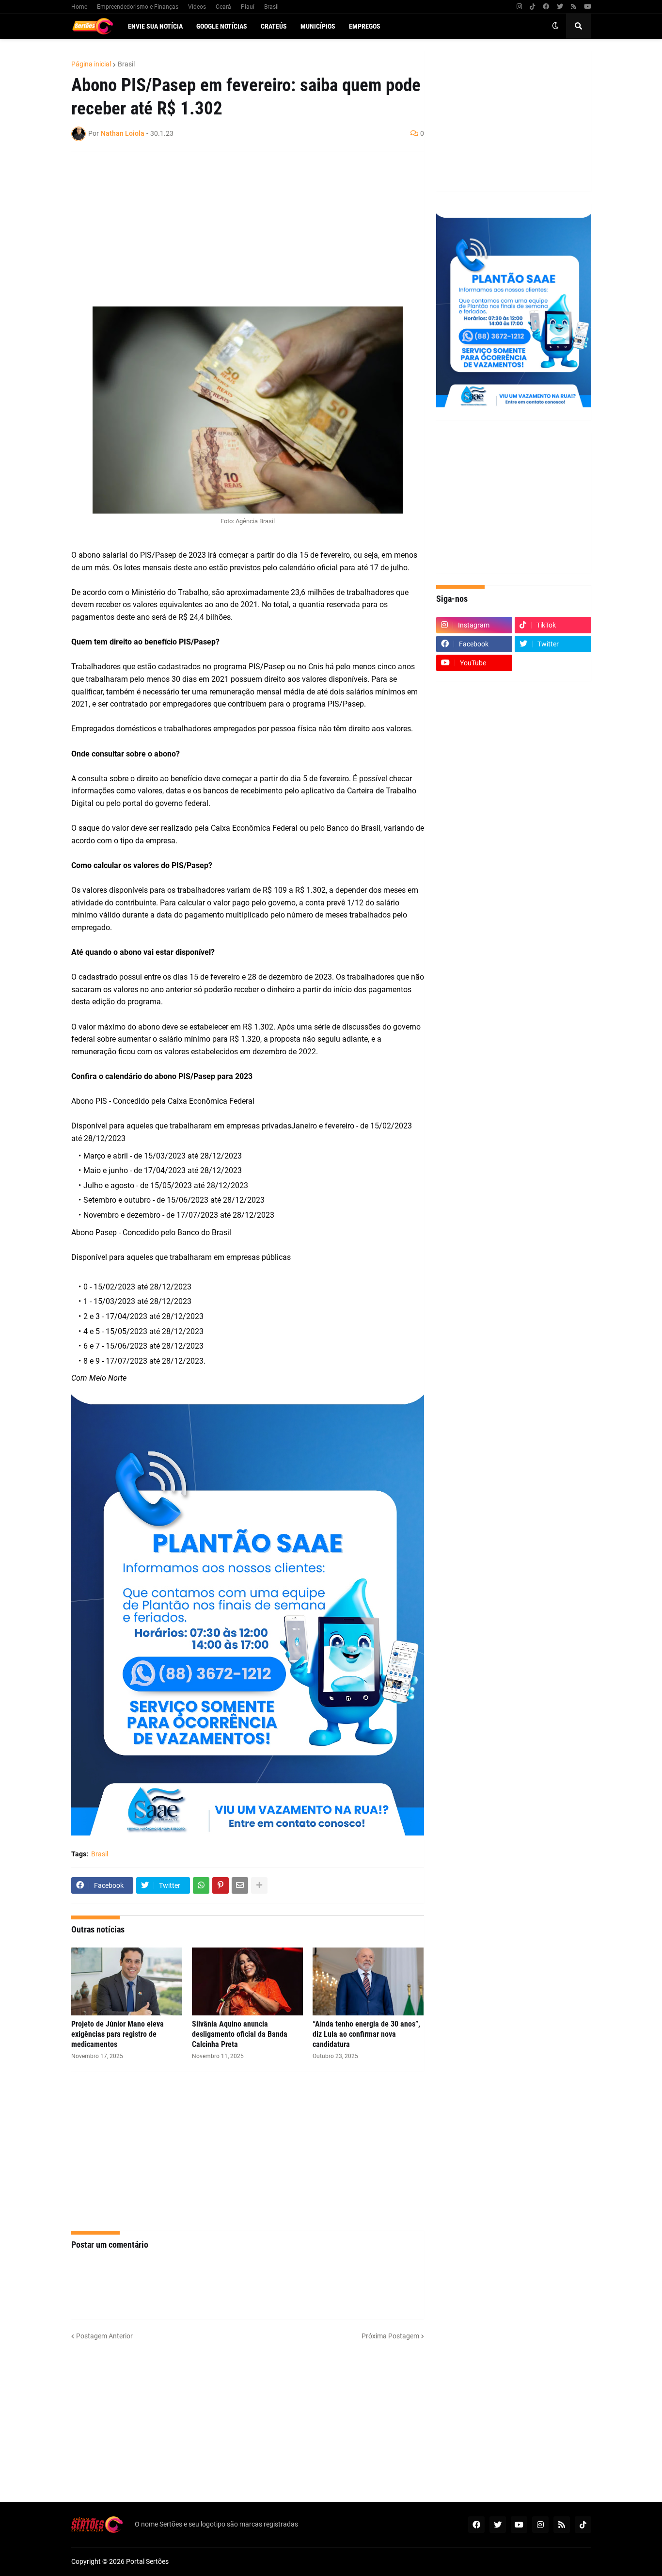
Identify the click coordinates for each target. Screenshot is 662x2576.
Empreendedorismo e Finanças (138, 7)
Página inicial (91, 64)
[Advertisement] (238, 229)
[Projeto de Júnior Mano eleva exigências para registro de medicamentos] (127, 1981)
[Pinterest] (221, 1885)
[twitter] (560, 7)
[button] (555, 26)
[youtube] (588, 7)
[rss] (574, 7)
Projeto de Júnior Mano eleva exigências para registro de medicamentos (118, 2034)
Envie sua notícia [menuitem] (155, 26)
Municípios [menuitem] (318, 26)
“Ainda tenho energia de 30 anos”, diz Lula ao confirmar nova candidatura (366, 2034)
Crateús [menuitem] (274, 26)
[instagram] (519, 7)
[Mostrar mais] (259, 1885)
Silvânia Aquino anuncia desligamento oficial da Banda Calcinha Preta (240, 2034)
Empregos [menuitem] (365, 26)
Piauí (248, 7)
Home (79, 7)
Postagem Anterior (104, 2336)
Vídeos (197, 7)
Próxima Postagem (390, 2336)
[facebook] (546, 7)
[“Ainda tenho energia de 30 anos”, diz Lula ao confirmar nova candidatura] (368, 1981)
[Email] (240, 1885)
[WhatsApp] (201, 1885)
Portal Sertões (147, 2561)
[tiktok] (532, 7)
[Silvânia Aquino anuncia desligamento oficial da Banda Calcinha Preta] (247, 1981)
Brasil (271, 7)
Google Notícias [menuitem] (222, 26)
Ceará (223, 7)
